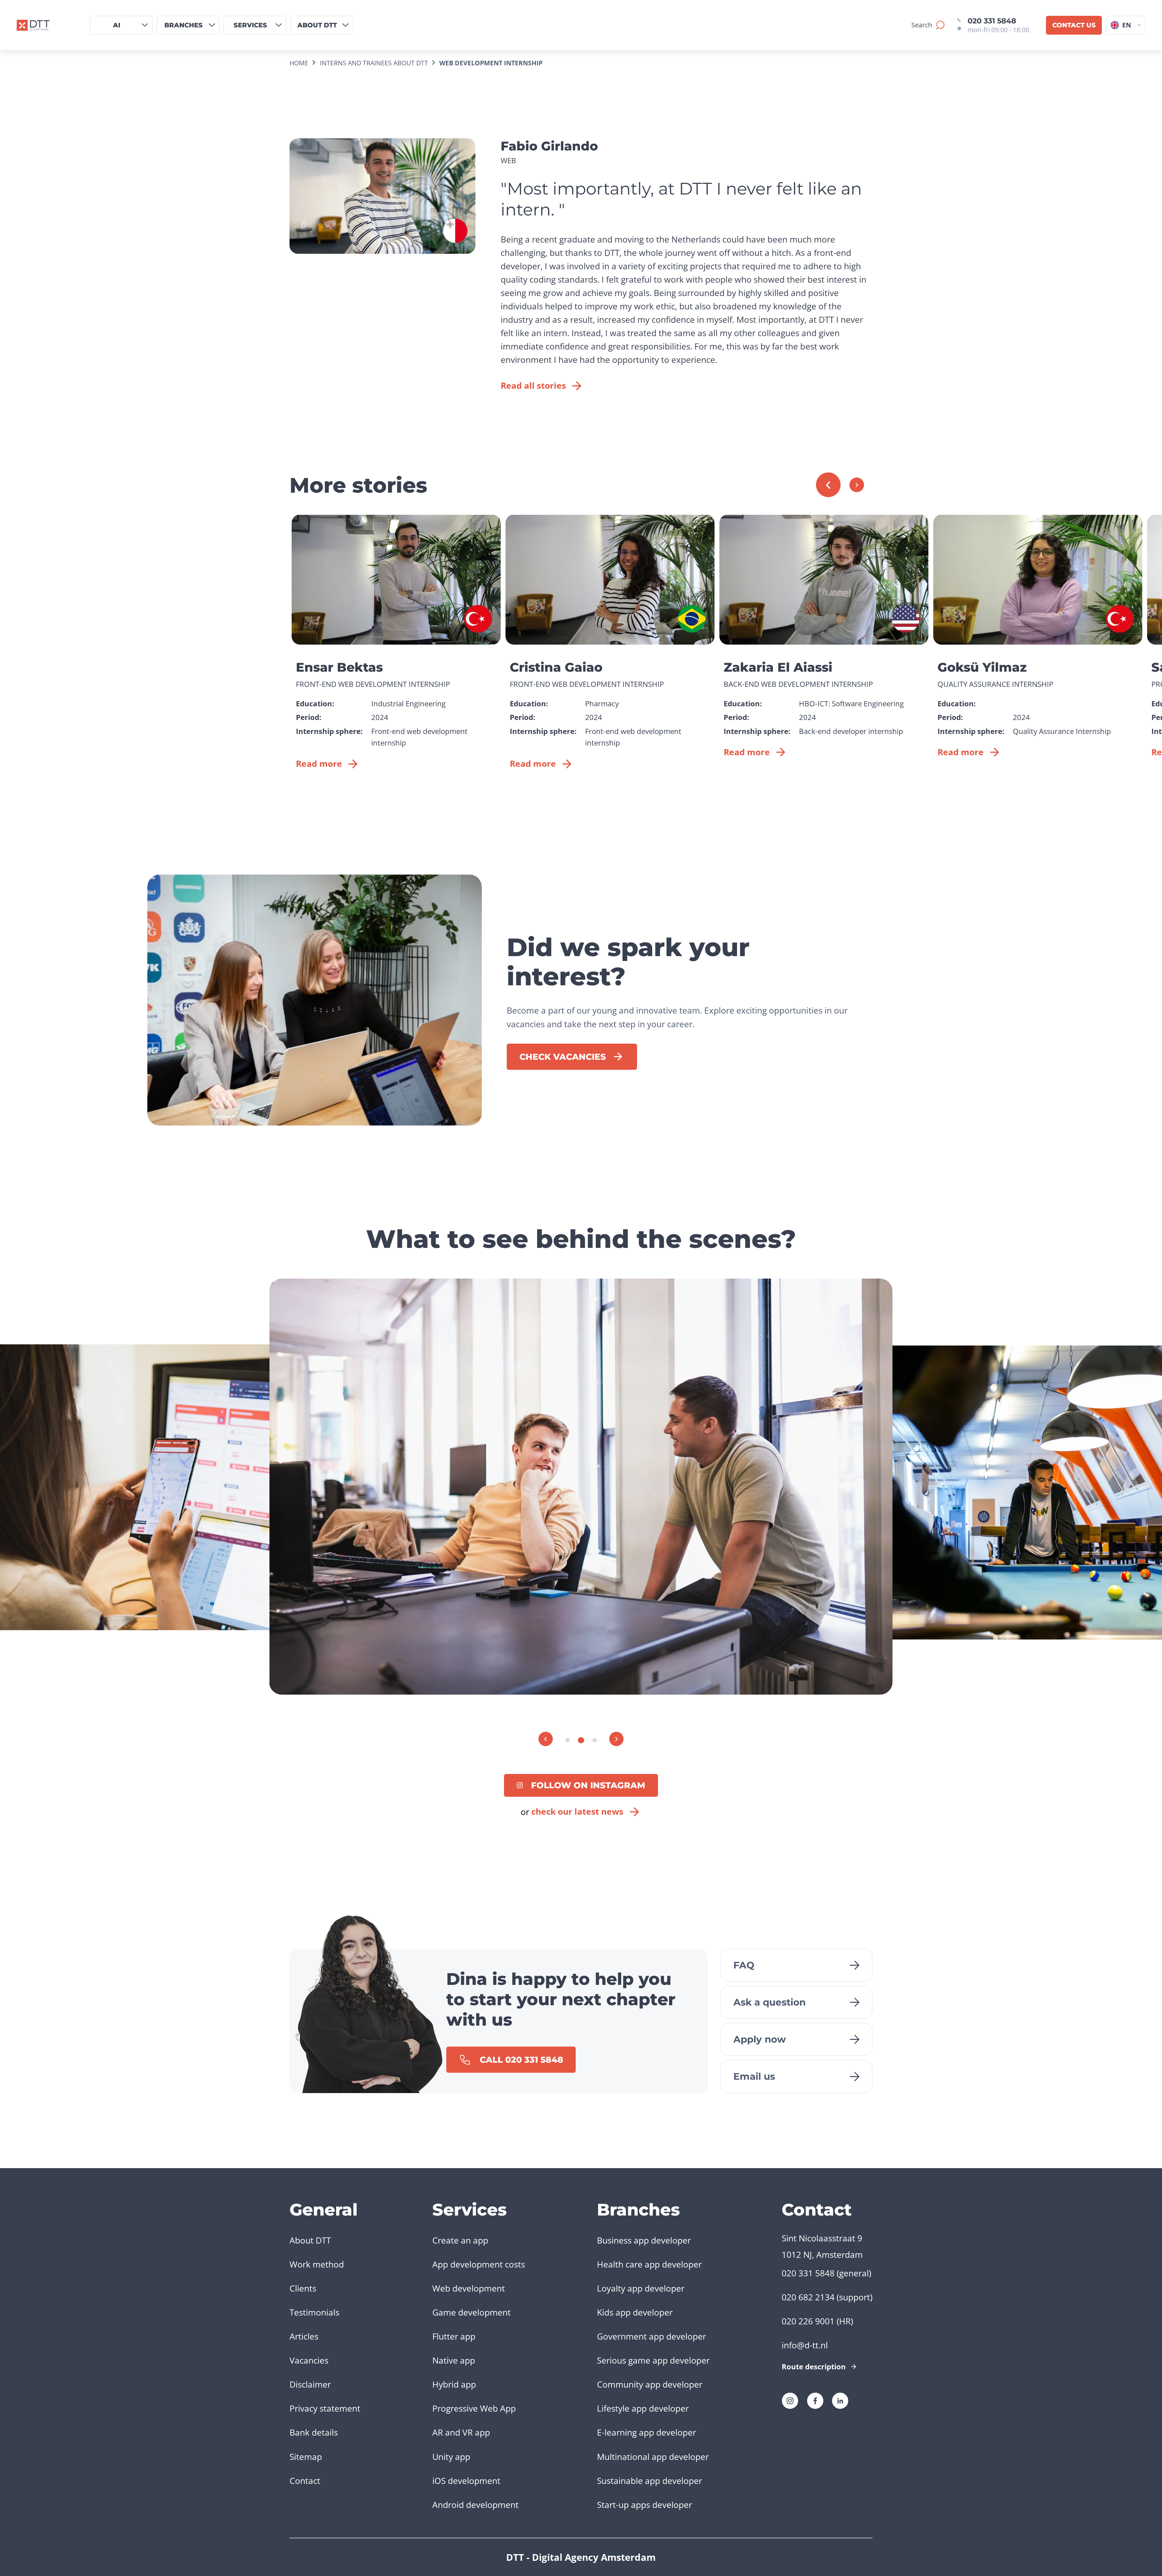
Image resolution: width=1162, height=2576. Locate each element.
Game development (471, 2312)
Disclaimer (310, 2384)
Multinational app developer (653, 2457)
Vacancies (309, 2360)
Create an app (460, 2240)
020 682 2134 (808, 2297)
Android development (475, 2505)
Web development (469, 2288)
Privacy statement (325, 2408)
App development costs (479, 2264)
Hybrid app (454, 2384)
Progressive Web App (474, 2408)
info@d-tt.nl (805, 2345)
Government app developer (651, 2336)
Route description (814, 2366)
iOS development (466, 2481)
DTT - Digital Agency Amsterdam (581, 2557)
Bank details (314, 2432)
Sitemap (306, 2457)
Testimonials (314, 2312)
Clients (303, 2288)
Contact (305, 2481)
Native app (454, 2360)
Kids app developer (635, 2312)
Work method (317, 2264)
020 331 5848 (992, 21)
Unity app (451, 2457)
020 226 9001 (808, 2321)
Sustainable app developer (650, 2481)
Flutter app (454, 2336)
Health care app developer (649, 2264)
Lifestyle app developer (643, 2408)
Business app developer (644, 2240)
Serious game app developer (653, 2360)
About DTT (310, 2240)
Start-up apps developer (644, 2505)
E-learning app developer (646, 2432)
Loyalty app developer (641, 2288)
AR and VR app (461, 2432)
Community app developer (650, 2384)
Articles (304, 2336)
